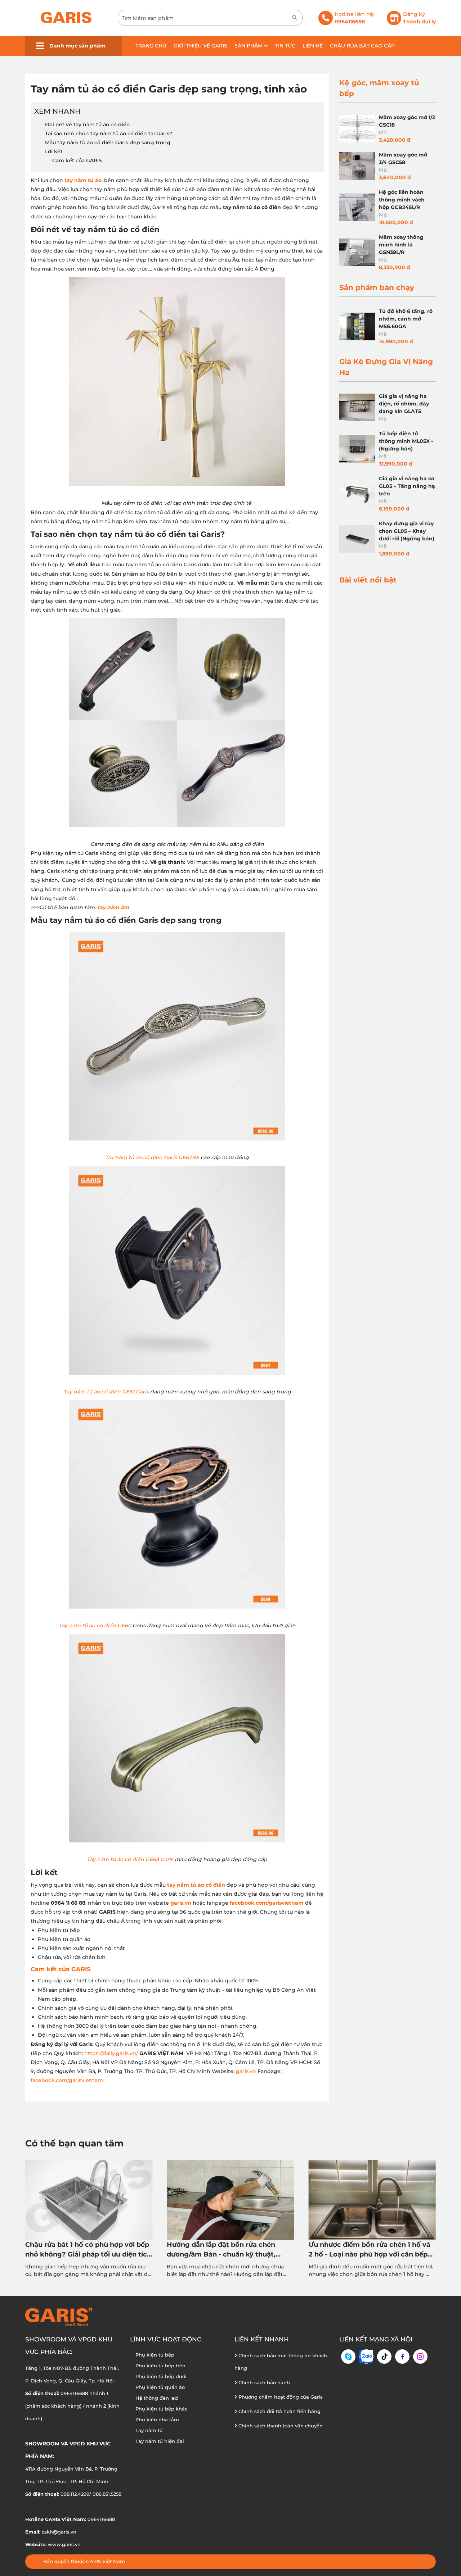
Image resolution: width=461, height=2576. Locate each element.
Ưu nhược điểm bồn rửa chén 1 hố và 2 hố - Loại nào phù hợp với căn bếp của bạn (370, 2250)
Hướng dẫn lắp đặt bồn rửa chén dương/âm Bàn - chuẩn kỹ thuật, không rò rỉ (221, 2250)
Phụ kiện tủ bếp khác (161, 2409)
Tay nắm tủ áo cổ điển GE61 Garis (106, 1392)
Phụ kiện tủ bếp (155, 2355)
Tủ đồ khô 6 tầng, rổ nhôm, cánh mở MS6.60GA (406, 319)
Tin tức (285, 46)
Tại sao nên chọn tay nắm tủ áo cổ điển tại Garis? (109, 133)
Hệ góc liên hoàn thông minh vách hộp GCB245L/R (402, 200)
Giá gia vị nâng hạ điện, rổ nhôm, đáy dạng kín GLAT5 (404, 404)
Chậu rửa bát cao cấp (362, 46)
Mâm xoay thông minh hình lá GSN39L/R (401, 245)
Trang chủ (151, 46)
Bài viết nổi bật (368, 580)
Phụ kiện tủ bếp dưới (161, 2376)
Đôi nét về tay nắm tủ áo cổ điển (88, 124)
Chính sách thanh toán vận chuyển (280, 2426)
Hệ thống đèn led (157, 2398)
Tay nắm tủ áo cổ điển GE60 (95, 1625)
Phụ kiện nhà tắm (157, 2419)
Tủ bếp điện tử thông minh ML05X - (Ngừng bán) (406, 441)
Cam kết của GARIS (77, 160)
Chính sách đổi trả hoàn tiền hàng (279, 2411)
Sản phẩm (249, 46)
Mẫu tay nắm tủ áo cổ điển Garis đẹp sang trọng (108, 142)
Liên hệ (313, 46)
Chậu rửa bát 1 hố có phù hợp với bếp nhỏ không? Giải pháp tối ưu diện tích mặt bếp (88, 2250)
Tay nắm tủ (149, 2430)
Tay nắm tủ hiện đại (160, 2441)
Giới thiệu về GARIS (200, 46)
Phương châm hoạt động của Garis (280, 2397)
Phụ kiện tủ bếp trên (160, 2366)
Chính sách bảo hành (263, 2382)
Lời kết (54, 151)
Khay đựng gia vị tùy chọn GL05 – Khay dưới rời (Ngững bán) (407, 531)
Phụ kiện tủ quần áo (160, 2387)
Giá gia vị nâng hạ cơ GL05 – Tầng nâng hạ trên (407, 486)
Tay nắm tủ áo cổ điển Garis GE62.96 (152, 1157)
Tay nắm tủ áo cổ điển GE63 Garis (130, 1859)
